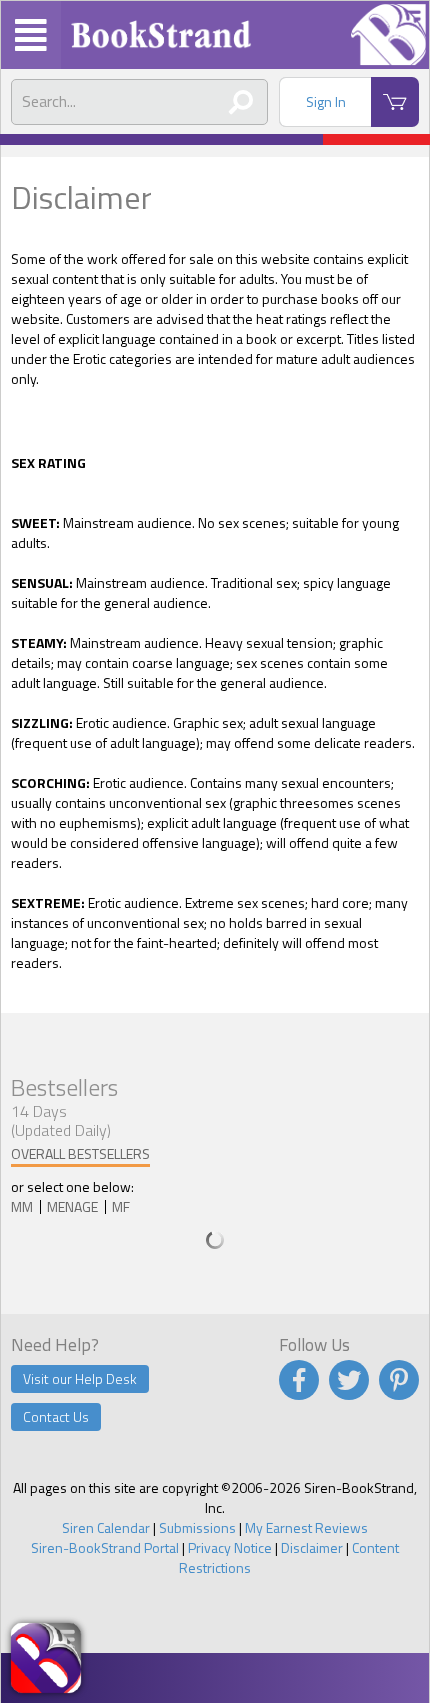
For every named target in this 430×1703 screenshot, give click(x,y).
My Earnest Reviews (306, 1527)
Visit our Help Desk (80, 1378)
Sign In (326, 101)
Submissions (197, 1527)
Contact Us (56, 1416)
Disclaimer (312, 1547)
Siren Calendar (106, 1527)
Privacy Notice (230, 1547)
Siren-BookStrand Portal (105, 1547)
